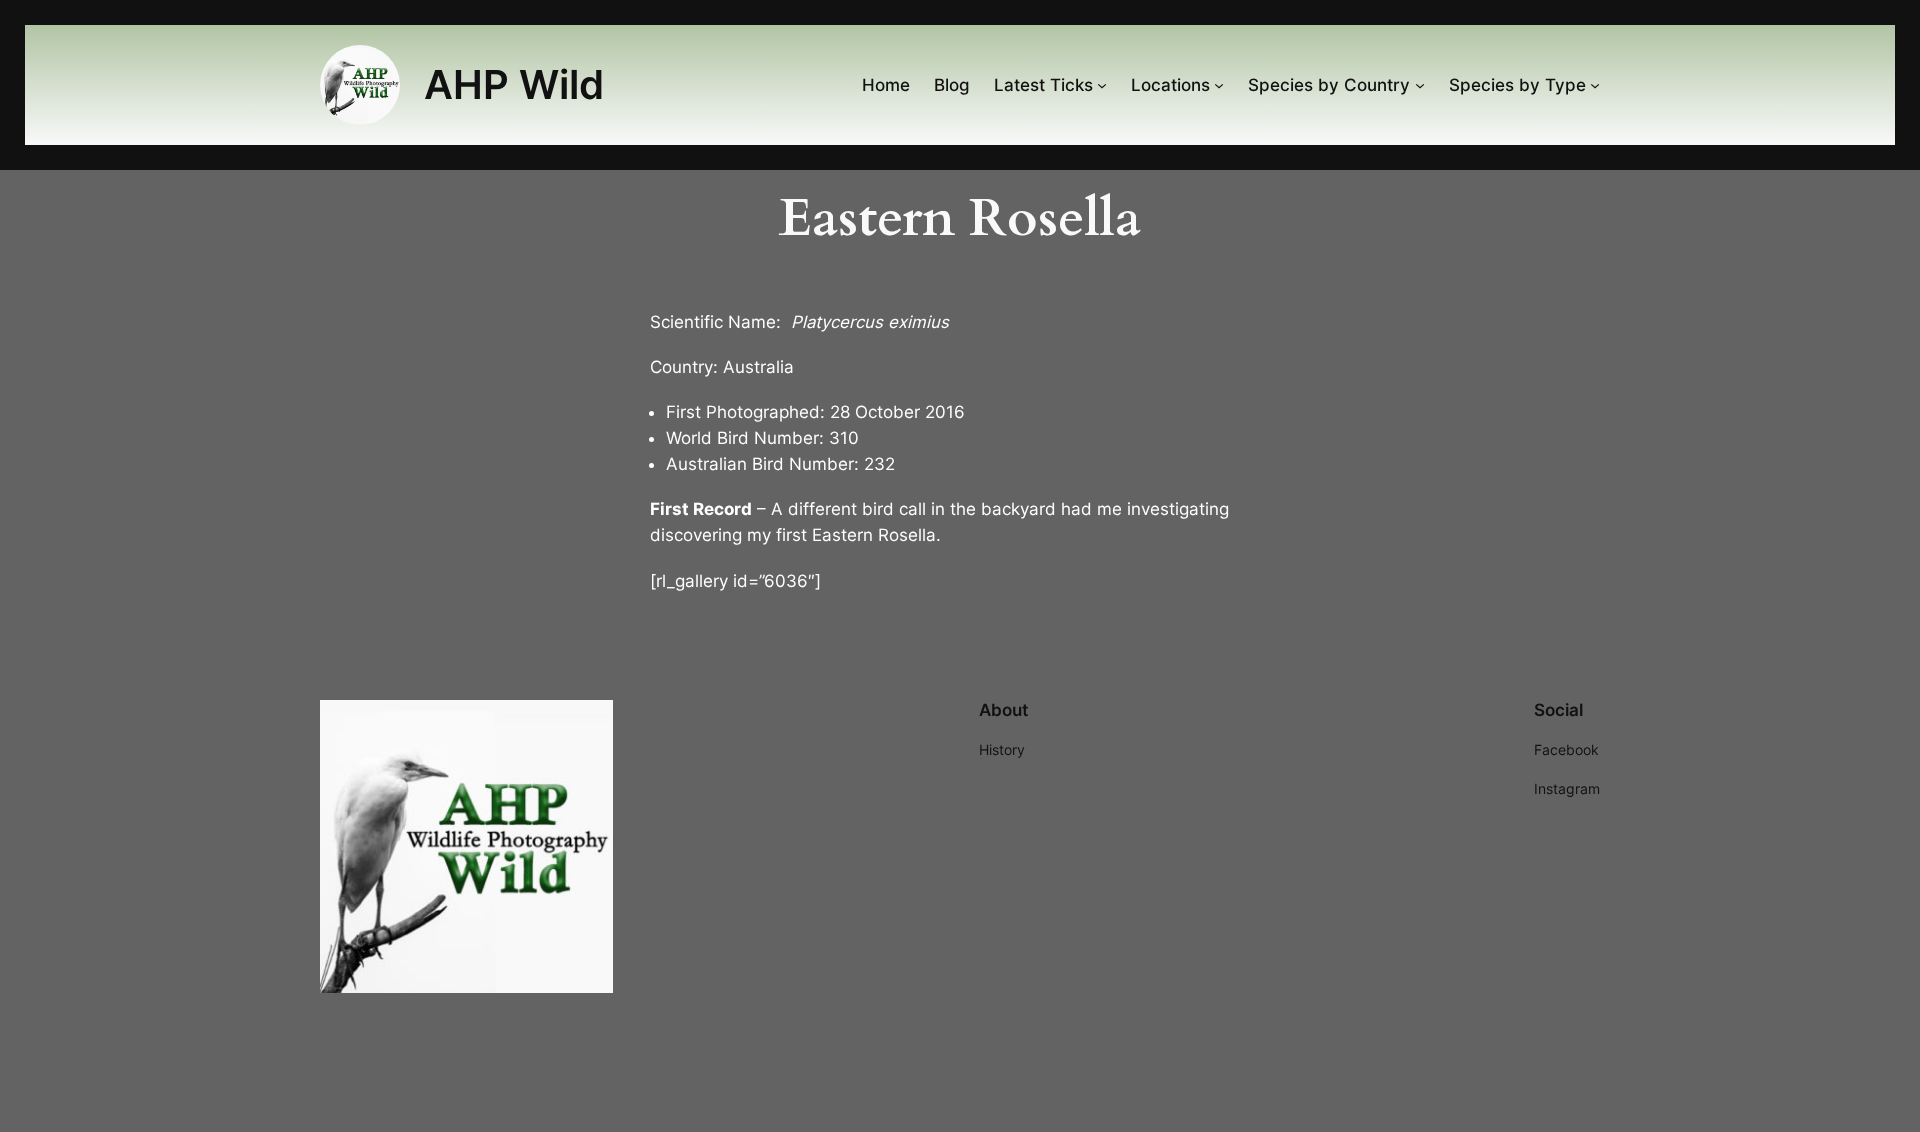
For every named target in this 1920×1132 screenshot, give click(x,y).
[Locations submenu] (1219, 85)
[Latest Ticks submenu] (1102, 85)
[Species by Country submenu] (1420, 85)
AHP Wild (514, 84)
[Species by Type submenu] (1595, 85)
